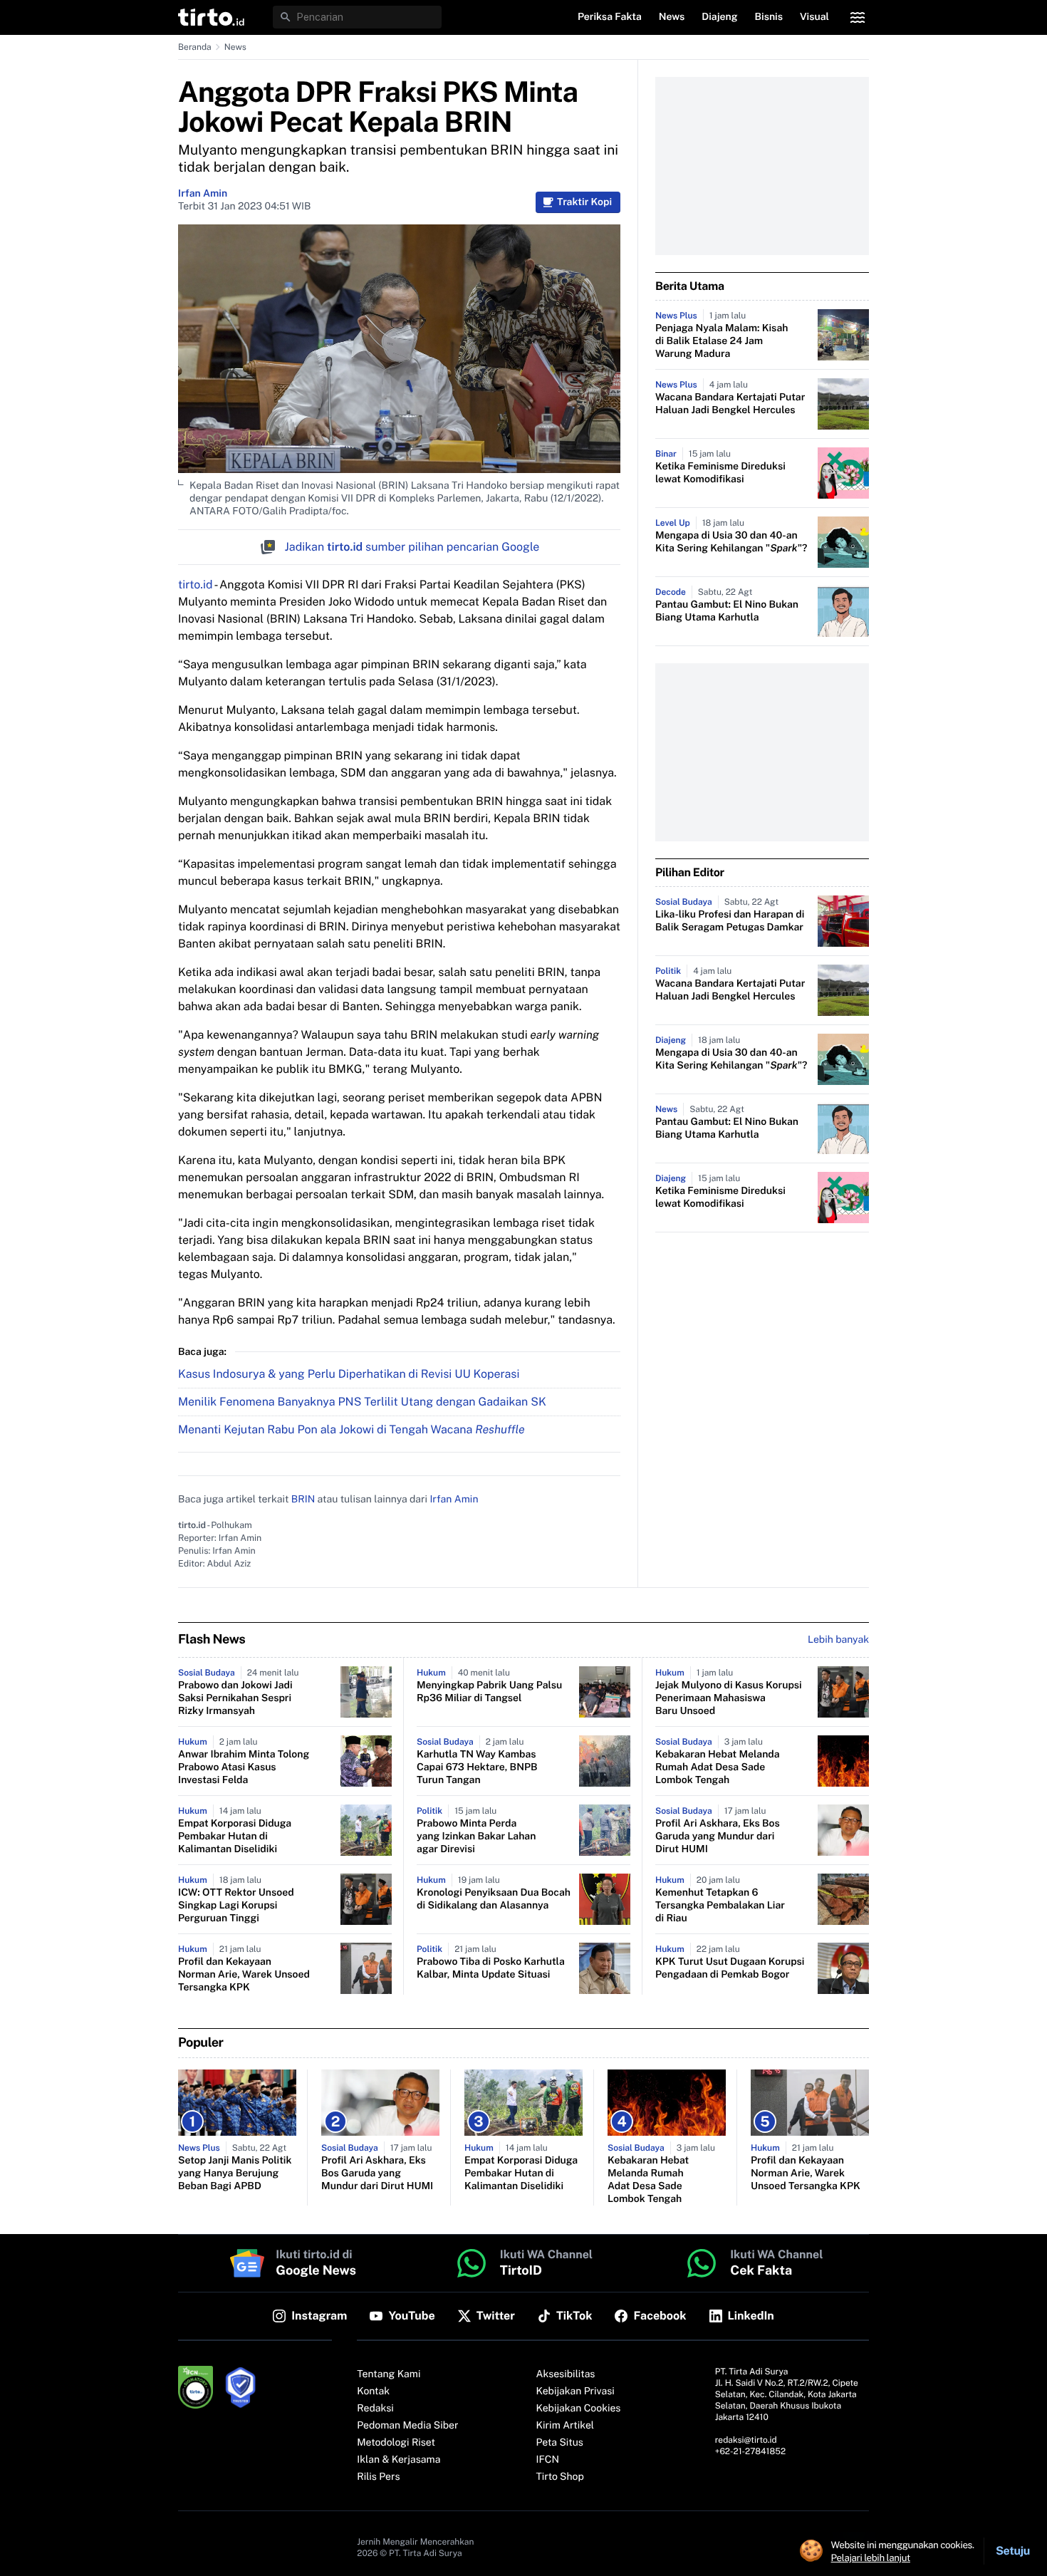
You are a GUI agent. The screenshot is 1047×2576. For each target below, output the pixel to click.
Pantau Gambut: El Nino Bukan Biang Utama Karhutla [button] (727, 611)
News (235, 47)
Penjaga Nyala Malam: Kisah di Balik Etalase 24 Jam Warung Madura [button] (722, 341)
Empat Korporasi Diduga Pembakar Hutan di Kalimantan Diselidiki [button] (235, 1837)
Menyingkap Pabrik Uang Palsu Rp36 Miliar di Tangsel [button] (489, 1692)
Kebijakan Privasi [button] (575, 2391)
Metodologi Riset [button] (396, 2443)
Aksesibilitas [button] (566, 2374)
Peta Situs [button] (560, 2443)
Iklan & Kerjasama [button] (399, 2460)
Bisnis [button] (769, 17)
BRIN (303, 1500)
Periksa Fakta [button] (610, 17)
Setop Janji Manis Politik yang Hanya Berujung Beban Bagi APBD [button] (235, 2173)
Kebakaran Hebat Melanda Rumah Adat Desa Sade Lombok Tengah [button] (718, 1767)
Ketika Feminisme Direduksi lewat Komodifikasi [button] (720, 473)
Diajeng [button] (719, 17)
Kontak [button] (373, 2391)
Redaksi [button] (375, 2409)
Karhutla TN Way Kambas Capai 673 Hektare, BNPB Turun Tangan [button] (477, 1767)
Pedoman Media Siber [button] (407, 2426)
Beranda (195, 47)
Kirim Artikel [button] (566, 2426)
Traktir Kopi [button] (584, 202)
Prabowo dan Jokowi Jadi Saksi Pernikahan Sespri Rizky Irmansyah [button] (235, 1698)
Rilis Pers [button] (378, 2477)
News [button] (672, 17)
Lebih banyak (838, 1640)
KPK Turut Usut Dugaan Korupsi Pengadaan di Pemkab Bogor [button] (730, 1968)
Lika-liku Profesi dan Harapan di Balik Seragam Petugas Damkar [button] (730, 921)
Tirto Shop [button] (560, 2477)
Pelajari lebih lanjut (871, 2557)
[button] (211, 17)
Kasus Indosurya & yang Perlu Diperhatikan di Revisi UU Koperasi (349, 1374)
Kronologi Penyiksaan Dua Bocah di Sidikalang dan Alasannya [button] (494, 1899)
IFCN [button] (548, 2460)
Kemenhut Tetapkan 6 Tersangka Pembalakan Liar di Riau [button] (720, 1906)
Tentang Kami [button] (389, 2374)
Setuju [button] (1013, 2551)
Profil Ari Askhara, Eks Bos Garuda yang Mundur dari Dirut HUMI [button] (718, 1837)
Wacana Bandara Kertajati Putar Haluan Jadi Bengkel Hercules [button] (730, 404)
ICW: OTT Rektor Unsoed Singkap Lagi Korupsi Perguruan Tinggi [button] (236, 1906)
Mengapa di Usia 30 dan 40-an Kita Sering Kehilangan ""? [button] (731, 542)
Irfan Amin (203, 194)
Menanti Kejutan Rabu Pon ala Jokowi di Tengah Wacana (351, 1429)
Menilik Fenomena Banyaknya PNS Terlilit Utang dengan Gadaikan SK (362, 1402)
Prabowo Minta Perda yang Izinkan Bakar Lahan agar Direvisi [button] (476, 1837)
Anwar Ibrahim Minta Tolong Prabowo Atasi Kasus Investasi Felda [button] (244, 1767)
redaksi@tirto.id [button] (746, 2440)
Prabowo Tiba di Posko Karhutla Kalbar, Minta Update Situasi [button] (491, 1968)
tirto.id (195, 585)
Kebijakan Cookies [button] (579, 2409)
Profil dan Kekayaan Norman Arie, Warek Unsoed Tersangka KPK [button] (244, 1975)
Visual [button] (814, 17)
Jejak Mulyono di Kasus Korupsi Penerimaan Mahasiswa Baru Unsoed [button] (729, 1698)
